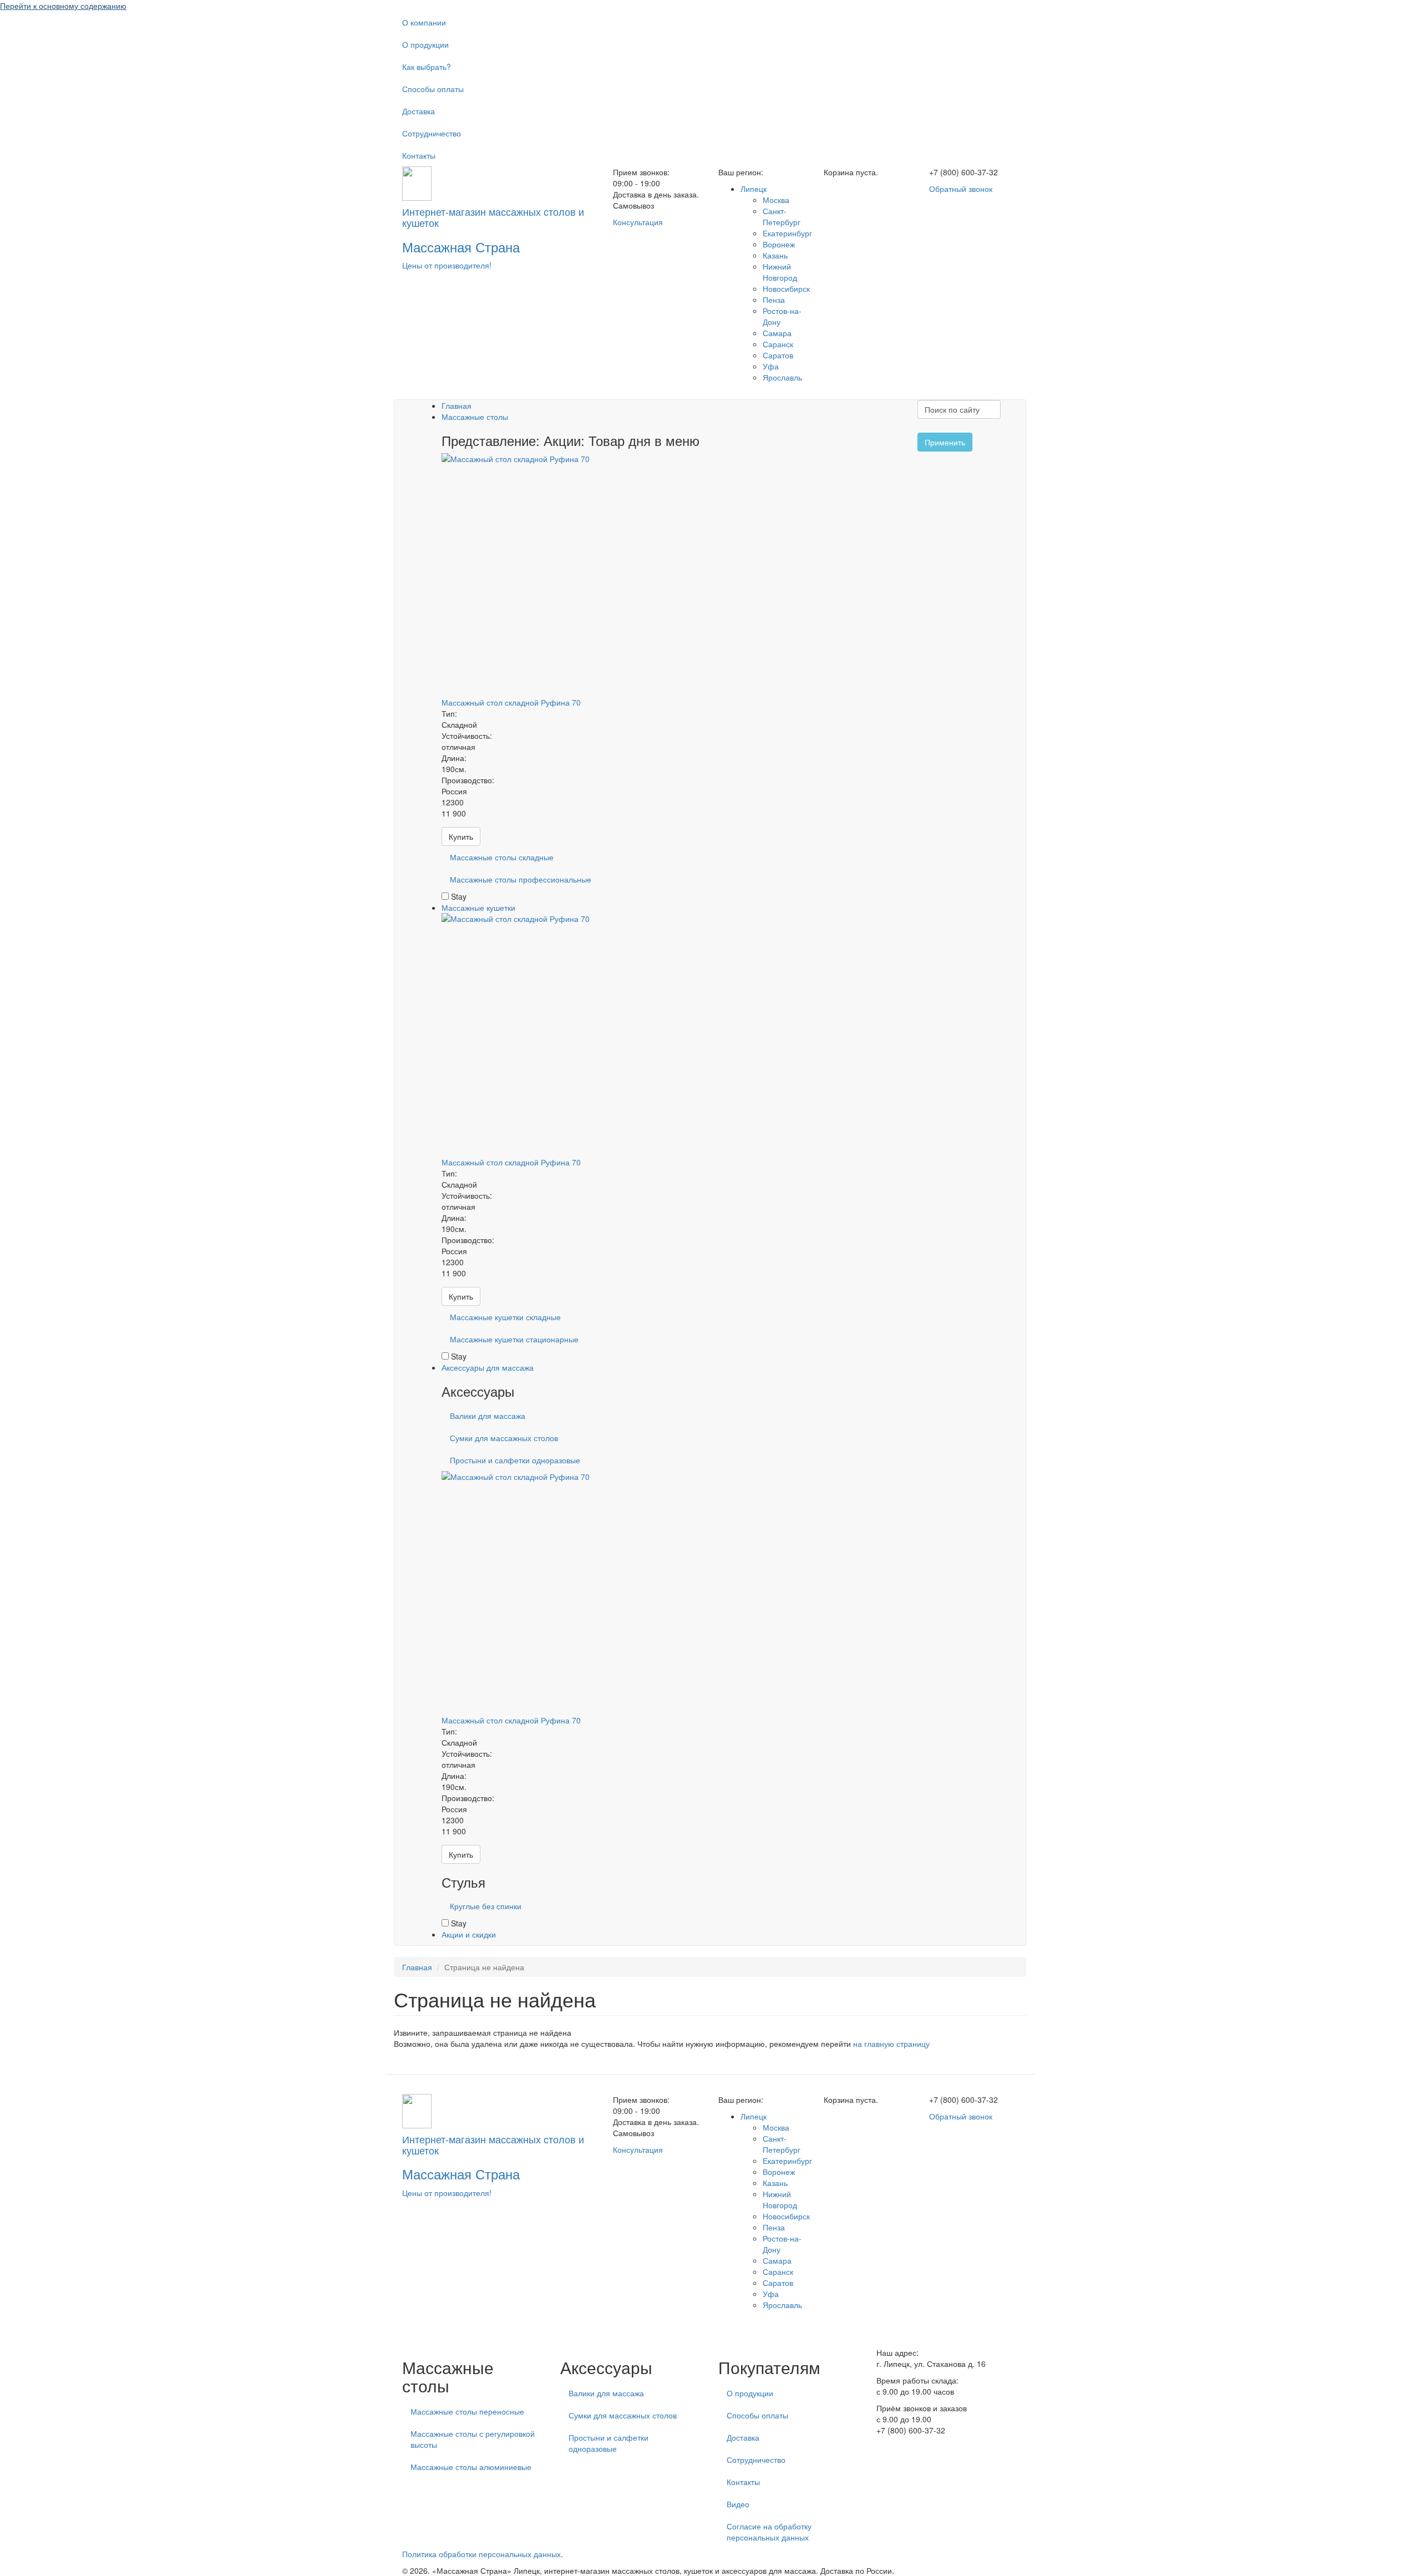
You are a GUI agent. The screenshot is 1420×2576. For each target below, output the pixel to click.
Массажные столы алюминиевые (471, 2467)
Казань (775, 255)
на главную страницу (891, 2043)
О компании (424, 22)
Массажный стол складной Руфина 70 (511, 702)
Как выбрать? (427, 67)
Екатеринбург (787, 233)
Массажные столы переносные (467, 2411)
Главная (457, 405)
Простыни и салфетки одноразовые (515, 1460)
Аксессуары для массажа (488, 1367)
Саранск (778, 344)
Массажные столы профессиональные (521, 879)
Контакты (419, 155)
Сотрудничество (432, 133)
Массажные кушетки (478, 907)
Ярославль (782, 377)
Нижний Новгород (780, 272)
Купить (461, 836)
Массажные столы (475, 417)
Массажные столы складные (502, 857)
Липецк (754, 189)
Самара (777, 333)
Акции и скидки (469, 1934)
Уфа (771, 366)
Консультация (638, 222)
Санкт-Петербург (782, 216)
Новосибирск (786, 288)
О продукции (425, 44)
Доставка (419, 111)
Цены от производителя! (447, 265)
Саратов (778, 355)
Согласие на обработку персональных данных (769, 2532)
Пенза (774, 300)
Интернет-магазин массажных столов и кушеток (493, 217)
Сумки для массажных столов (504, 1438)
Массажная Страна (461, 247)
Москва (776, 200)
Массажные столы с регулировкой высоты (473, 2439)
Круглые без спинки (486, 1906)
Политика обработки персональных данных (481, 2554)
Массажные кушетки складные (505, 1317)
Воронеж (779, 244)
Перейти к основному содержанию (63, 6)
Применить (945, 442)
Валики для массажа (488, 1416)
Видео (738, 2504)
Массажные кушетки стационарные (514, 1339)
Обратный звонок (961, 189)
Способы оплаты (433, 89)
